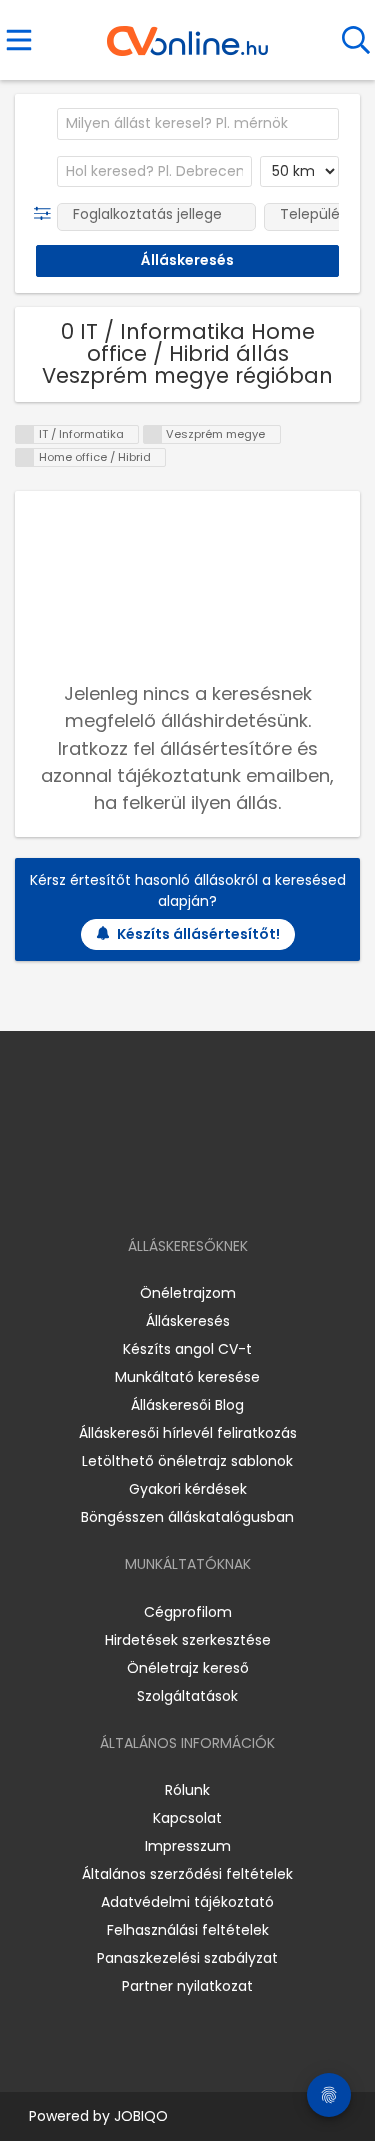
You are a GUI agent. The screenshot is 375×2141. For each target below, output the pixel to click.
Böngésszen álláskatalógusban (187, 1517)
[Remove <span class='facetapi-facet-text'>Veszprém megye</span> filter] (153, 434)
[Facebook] (141, 1188)
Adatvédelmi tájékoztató (187, 1902)
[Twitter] (237, 1188)
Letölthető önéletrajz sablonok (187, 1461)
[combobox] (198, 124)
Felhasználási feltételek (188, 1930)
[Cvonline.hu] (187, 34)
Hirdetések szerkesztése (188, 1640)
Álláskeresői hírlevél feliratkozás (188, 1433)
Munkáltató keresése (187, 1377)
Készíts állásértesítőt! (198, 934)
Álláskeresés (188, 1321)
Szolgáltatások (187, 1696)
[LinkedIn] (207, 1188)
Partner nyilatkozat (187, 1986)
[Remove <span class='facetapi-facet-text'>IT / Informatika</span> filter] (25, 434)
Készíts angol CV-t (187, 1349)
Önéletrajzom (188, 1293)
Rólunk (187, 1790)
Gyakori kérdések (188, 1489)
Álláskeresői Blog (187, 1405)
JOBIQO (141, 2116)
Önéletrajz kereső (188, 1668)
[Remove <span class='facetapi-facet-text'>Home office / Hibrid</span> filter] (25, 457)
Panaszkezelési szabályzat (187, 1958)
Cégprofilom (188, 1612)
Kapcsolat (187, 1818)
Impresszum (188, 1846)
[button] (46, 214)
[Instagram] (174, 1188)
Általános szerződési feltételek (187, 1874)
